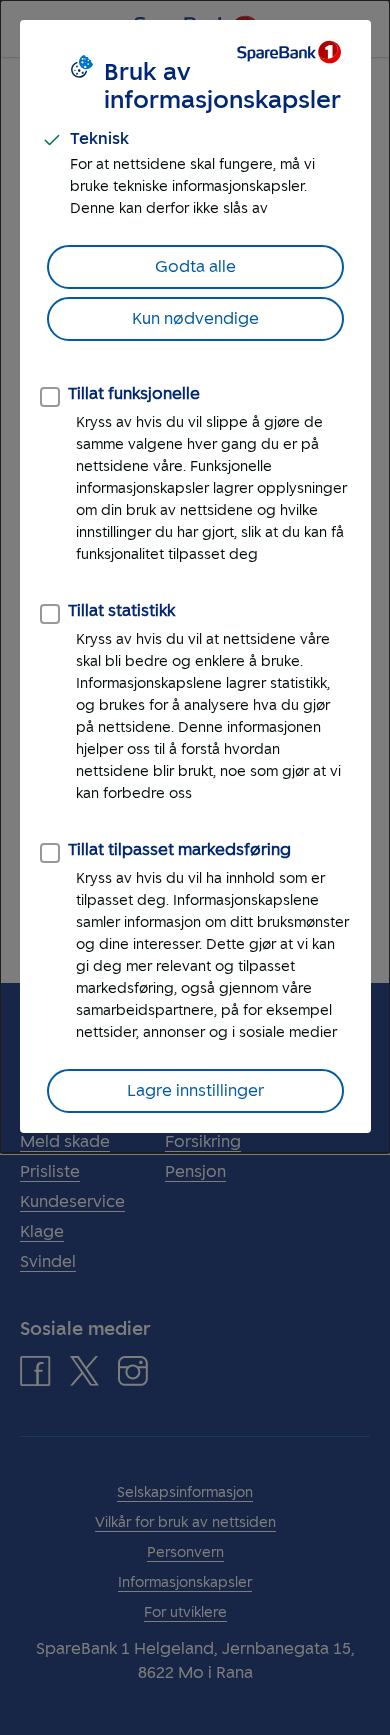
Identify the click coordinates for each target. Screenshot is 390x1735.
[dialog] (195, 576)
